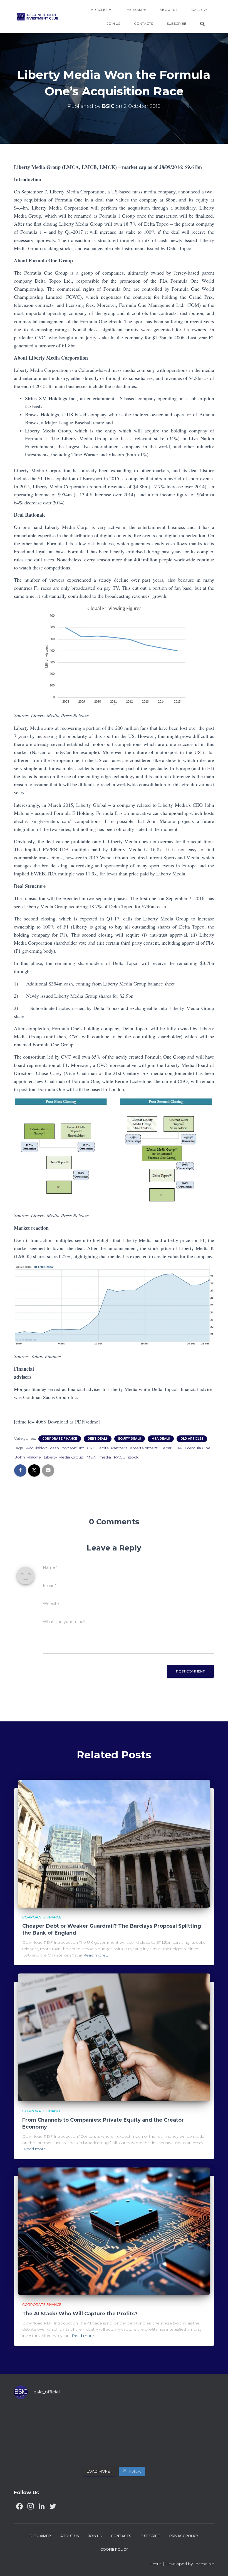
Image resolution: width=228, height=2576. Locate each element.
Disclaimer (40, 2536)
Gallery (199, 10)
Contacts (143, 23)
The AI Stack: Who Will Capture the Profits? (80, 2314)
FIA (179, 1448)
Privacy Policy (184, 2536)
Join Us (113, 23)
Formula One (198, 1448)
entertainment (144, 1448)
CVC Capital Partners (107, 1448)
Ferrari (166, 1448)
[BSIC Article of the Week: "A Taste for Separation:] (190, 2420)
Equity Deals (130, 1439)
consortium (73, 1448)
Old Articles (192, 1439)
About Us (168, 10)
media (105, 1457)
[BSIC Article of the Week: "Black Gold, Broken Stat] (139, 2448)
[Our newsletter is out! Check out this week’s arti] (139, 2420)
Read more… (96, 1955)
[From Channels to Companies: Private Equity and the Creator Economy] (114, 2037)
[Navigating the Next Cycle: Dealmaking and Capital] (89, 2448)
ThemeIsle (204, 2564)
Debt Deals (98, 1439)
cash (54, 1448)
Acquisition (37, 1448)
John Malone (28, 1457)
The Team (134, 10)
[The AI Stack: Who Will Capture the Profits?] (114, 2231)
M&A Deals (161, 1439)
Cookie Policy (114, 2549)
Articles (100, 10)
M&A (91, 1457)
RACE (119, 1457)
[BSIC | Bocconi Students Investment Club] (38, 17)
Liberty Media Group (64, 1457)
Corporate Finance (60, 1439)
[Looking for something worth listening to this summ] (38, 2420)
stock (133, 1457)
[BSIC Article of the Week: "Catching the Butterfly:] (89, 2420)
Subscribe (177, 23)
